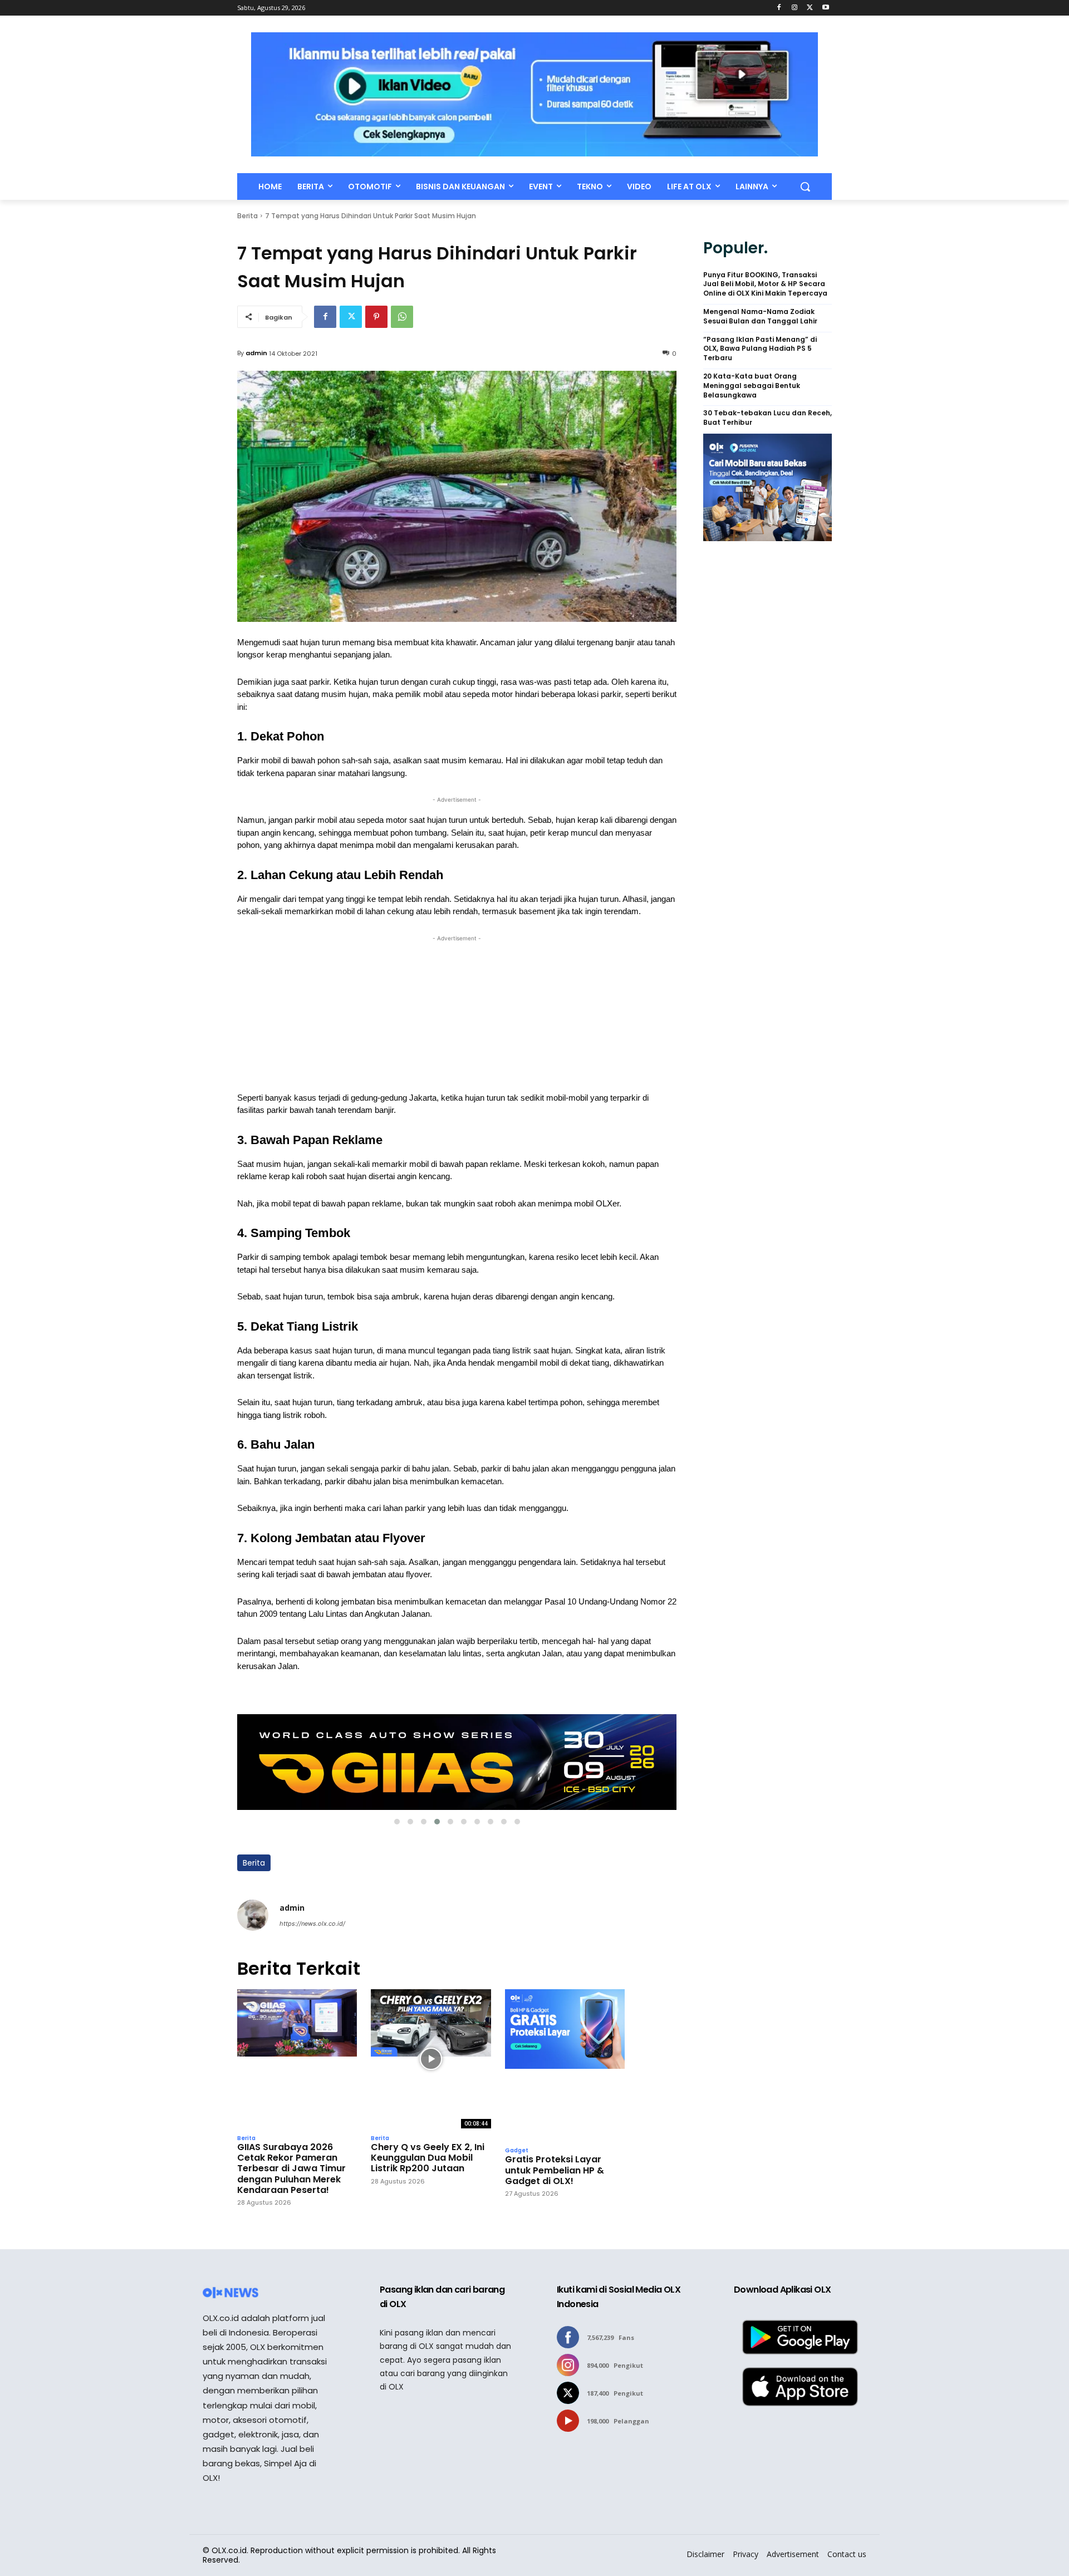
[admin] (253, 1915)
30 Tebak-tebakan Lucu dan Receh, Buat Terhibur (768, 418)
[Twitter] (810, 8)
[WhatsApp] (402, 317)
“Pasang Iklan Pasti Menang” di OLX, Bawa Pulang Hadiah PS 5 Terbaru (760, 349)
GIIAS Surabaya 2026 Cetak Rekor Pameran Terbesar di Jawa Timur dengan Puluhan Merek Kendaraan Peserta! (291, 2168)
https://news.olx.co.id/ (312, 1924)
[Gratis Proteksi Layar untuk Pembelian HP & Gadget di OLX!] (565, 2065)
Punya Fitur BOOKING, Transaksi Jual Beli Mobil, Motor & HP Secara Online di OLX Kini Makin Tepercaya (765, 284)
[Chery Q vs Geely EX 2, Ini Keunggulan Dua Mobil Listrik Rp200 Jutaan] (431, 2059)
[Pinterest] (376, 317)
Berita (247, 216)
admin (256, 353)
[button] (805, 187)
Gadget (517, 2151)
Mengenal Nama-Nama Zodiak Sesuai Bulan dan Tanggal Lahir (760, 317)
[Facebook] (779, 8)
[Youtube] (825, 8)
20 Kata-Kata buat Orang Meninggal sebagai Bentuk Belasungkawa (752, 386)
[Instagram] (795, 8)
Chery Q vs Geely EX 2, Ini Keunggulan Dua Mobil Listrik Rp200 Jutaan (428, 2158)
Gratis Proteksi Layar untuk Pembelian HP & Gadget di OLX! (555, 2170)
